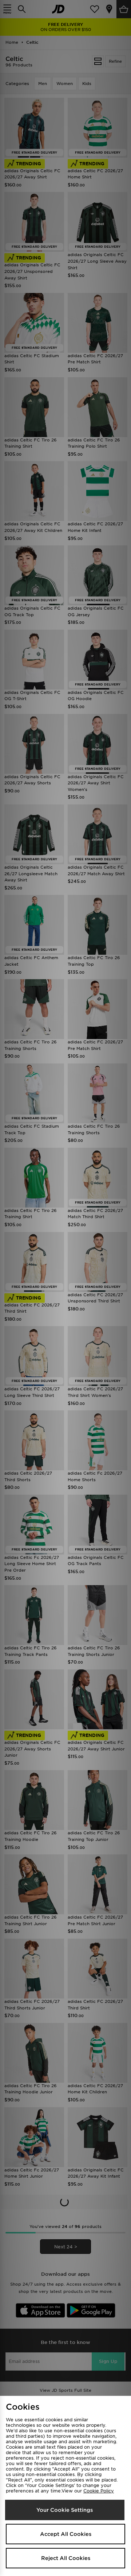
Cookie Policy (99, 2491)
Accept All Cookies (66, 2534)
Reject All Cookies (66, 2558)
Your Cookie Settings (65, 2510)
